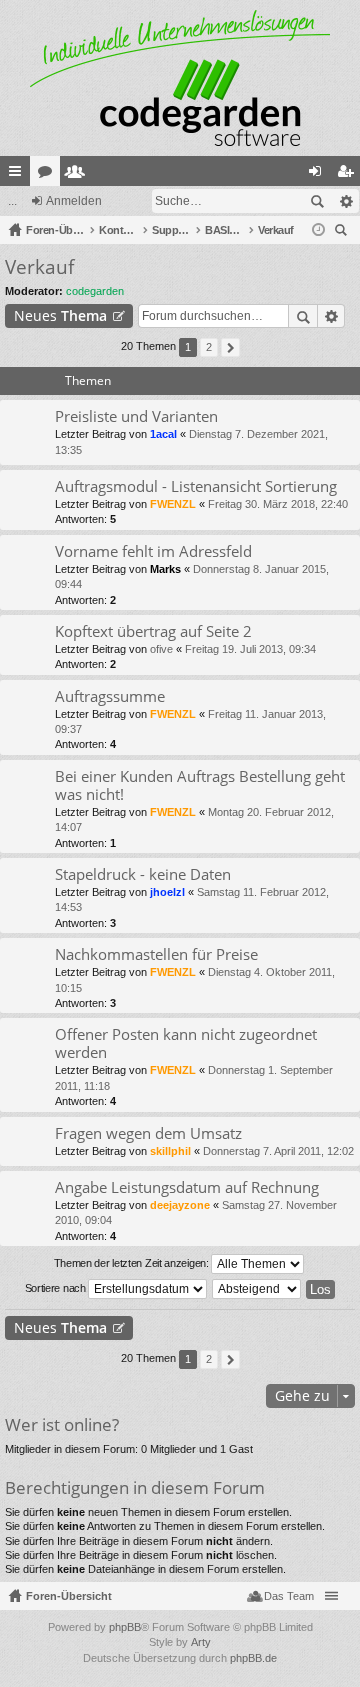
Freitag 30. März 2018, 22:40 (278, 504)
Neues (60, 315)
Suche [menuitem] (344, 232)
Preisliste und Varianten (136, 416)
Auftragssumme (110, 696)
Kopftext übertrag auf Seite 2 (153, 631)
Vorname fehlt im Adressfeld (153, 551)
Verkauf (39, 267)
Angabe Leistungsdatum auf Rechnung (187, 1187)
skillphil (170, 1151)
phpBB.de (253, 1658)
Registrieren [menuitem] (349, 175)
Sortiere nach (57, 1288)
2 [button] (209, 347)
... (12, 201)
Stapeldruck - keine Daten (143, 874)
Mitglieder (79, 175)
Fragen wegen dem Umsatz (148, 1133)
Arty (201, 1642)
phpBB (125, 1627)
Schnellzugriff (19, 175)
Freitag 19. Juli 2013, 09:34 (250, 649)
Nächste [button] (230, 347)
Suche (317, 201)
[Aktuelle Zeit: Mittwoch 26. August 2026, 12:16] (318, 230)
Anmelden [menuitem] (319, 175)
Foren (49, 175)
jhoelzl (167, 892)
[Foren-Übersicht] (180, 78)
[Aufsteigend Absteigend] (257, 1289)
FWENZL (173, 504)
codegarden (95, 291)
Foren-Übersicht (69, 1596)
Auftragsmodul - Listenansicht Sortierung (196, 486)
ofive (161, 649)
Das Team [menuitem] (289, 1596)
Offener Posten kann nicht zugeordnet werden (186, 1043)
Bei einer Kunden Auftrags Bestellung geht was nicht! (200, 785)
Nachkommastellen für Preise (156, 954)
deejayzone (180, 1205)
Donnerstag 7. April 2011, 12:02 (278, 1151)
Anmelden (74, 201)
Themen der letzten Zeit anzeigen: (133, 1263)
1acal (163, 434)
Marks (165, 569)
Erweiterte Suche (345, 201)
